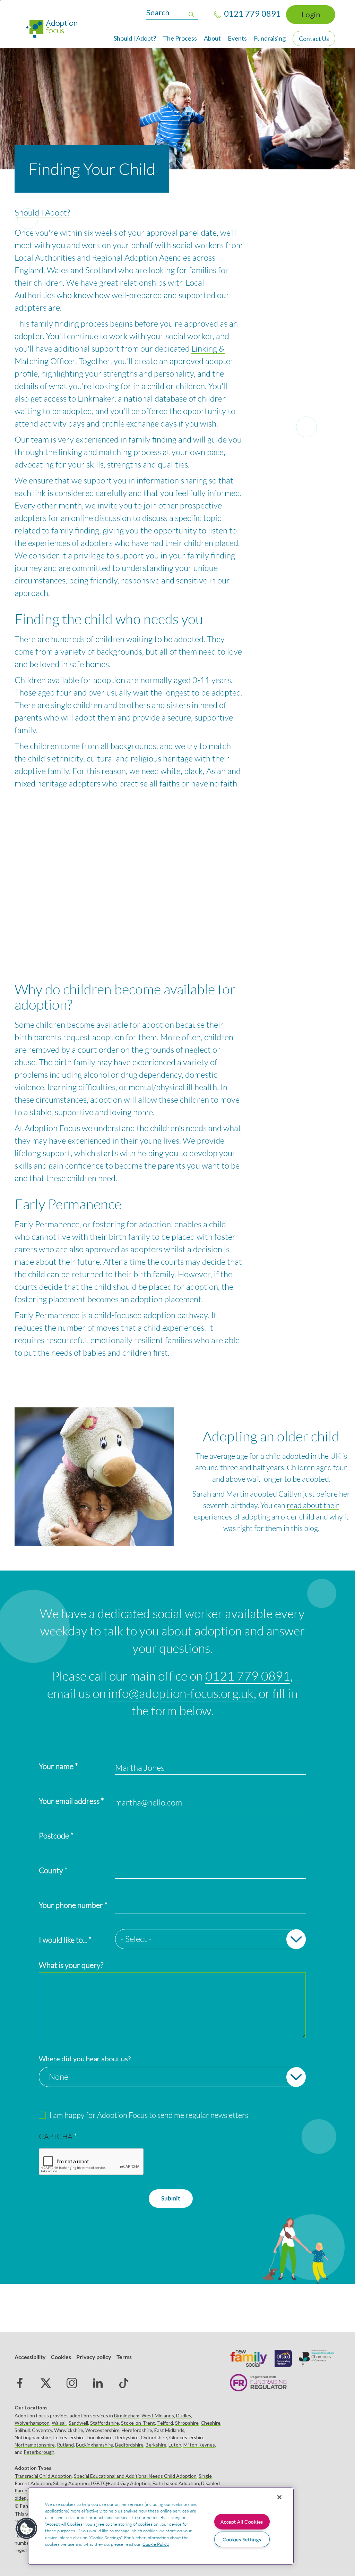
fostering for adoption (132, 1224)
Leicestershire (69, 2437)
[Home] (55, 28)
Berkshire (156, 2445)
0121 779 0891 (248, 1676)
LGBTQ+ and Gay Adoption (121, 2483)
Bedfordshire (129, 2445)
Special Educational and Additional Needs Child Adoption (135, 2476)
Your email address (69, 1801)
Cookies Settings (242, 2539)
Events (237, 38)
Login (311, 14)
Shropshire (187, 2423)
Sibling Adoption (71, 2483)
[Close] (279, 2497)
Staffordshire (105, 2423)
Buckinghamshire (94, 2445)
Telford (165, 2423)
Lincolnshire (100, 2437)
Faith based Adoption (176, 2483)
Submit (171, 2198)
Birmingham (127, 2415)
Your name (56, 1766)
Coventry (42, 2430)
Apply (191, 14)
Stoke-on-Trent (138, 2423)
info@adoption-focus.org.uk (181, 1693)
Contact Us (314, 39)
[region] (161, 2526)
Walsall (59, 2423)
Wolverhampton (32, 2423)
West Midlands (158, 2415)
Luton (175, 2445)
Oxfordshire (154, 2437)
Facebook (20, 2383)
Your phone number (71, 1905)
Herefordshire (137, 2430)
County (51, 1870)
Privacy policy (94, 2357)
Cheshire (211, 2423)
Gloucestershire (187, 2437)
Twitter (46, 2383)
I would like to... (63, 1940)
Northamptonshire (35, 2445)
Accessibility (30, 2357)
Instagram (72, 2383)
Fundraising (270, 38)
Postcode (54, 1836)
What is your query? (71, 1965)
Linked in (98, 2383)
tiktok (124, 2383)
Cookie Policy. (156, 2544)
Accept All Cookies (242, 2522)
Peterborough (39, 2452)
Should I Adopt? (135, 38)
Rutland (65, 2445)
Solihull (22, 2430)
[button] (27, 2528)
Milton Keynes (199, 2445)
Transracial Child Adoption (43, 2476)
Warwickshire (69, 2430)
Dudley (184, 2415)
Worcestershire (102, 2430)
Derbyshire (127, 2437)
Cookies (61, 2357)
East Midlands (169, 2430)
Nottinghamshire (33, 2437)
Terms (124, 2357)
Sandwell (78, 2423)
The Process (180, 38)
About (212, 38)
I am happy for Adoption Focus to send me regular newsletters (149, 2115)
